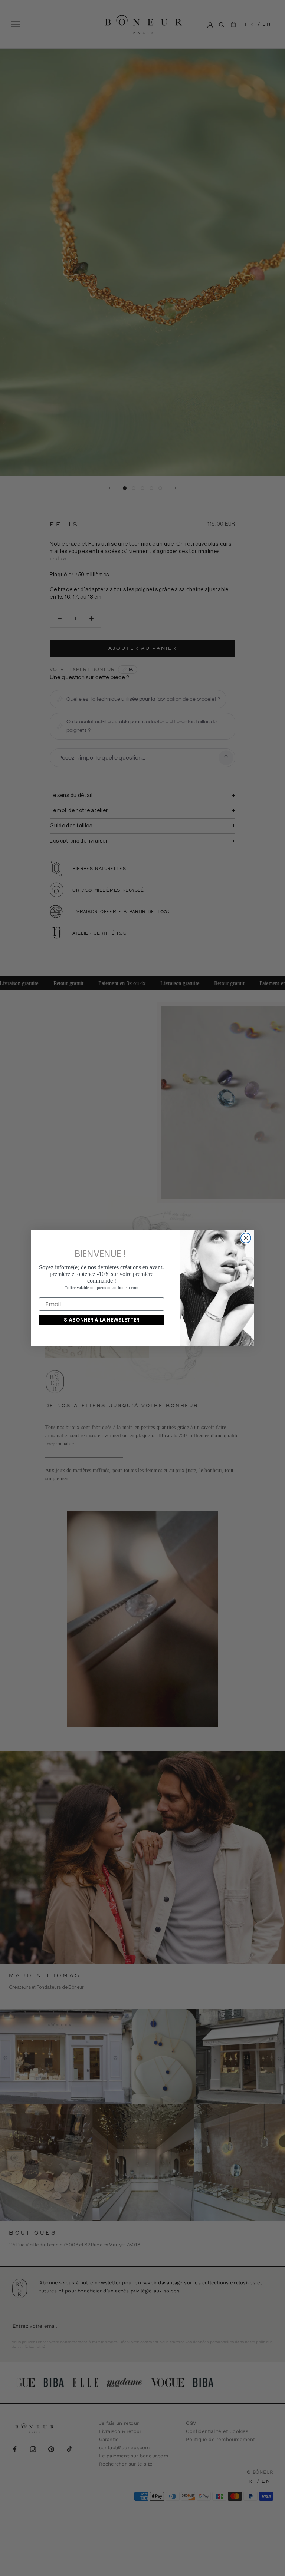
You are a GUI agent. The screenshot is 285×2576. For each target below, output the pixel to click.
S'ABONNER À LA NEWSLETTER (102, 1320)
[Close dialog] (246, 1238)
